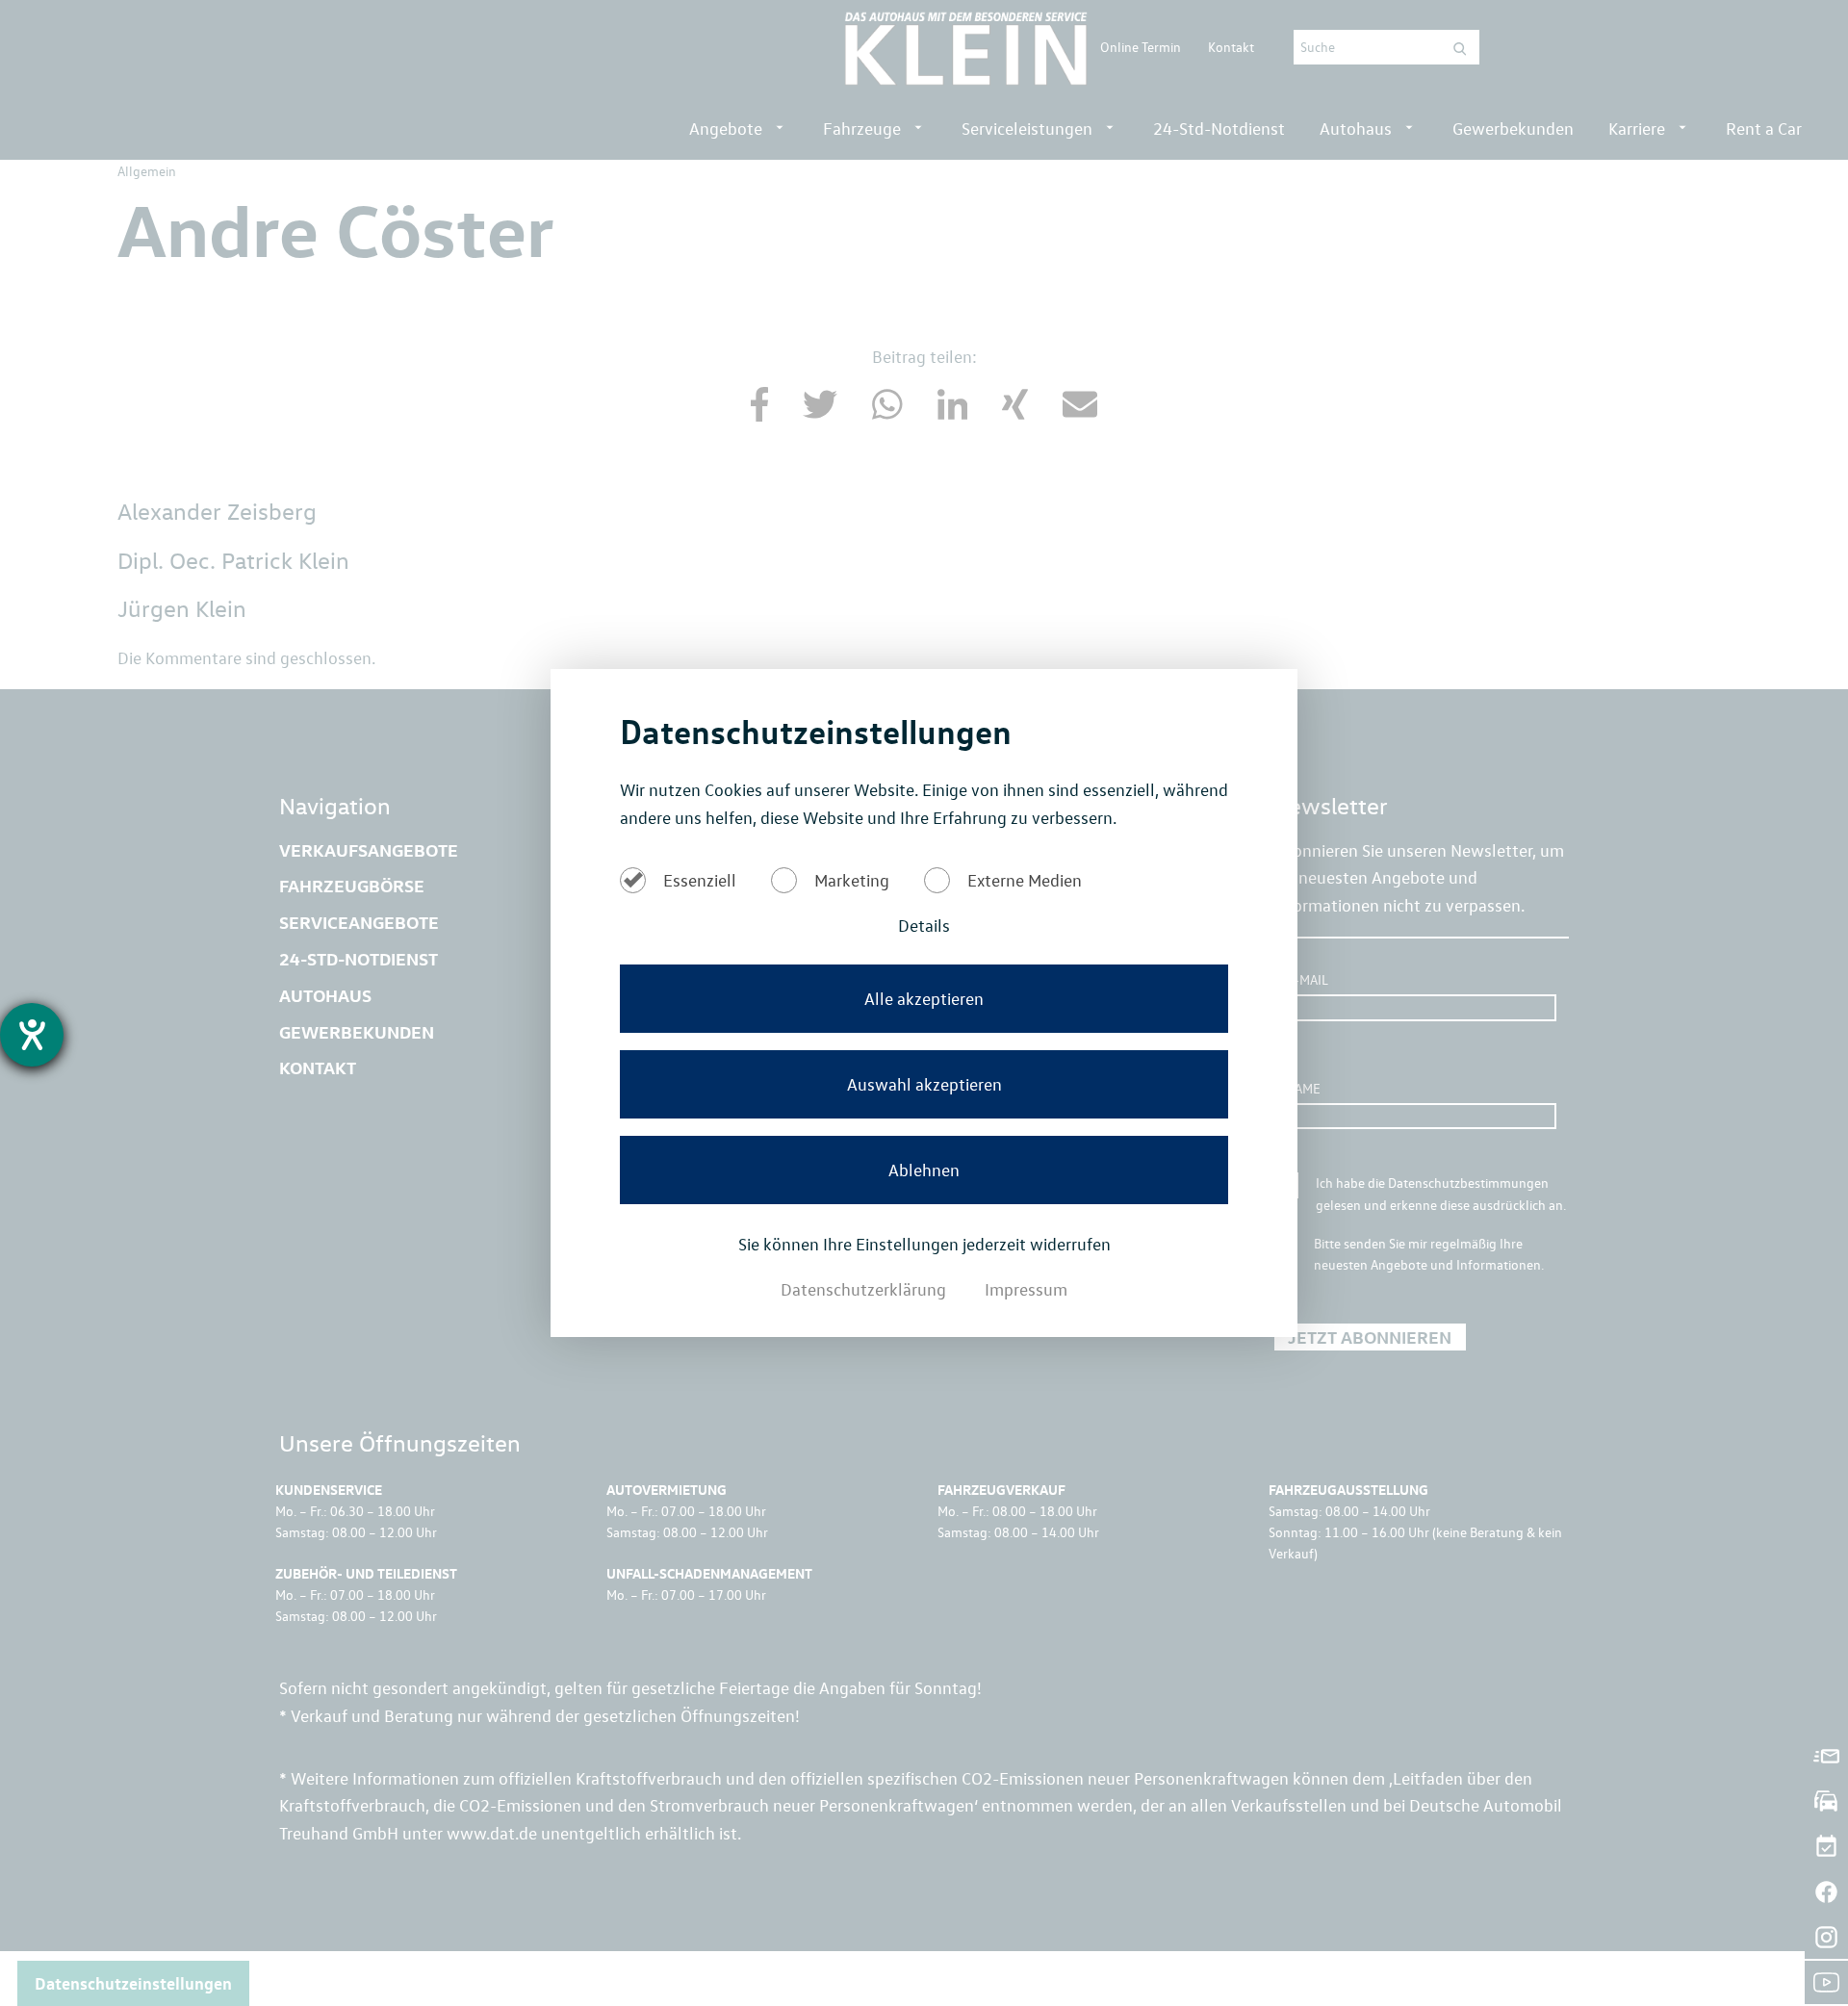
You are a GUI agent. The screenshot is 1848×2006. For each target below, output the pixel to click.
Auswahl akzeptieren (924, 1084)
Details (924, 925)
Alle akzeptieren (924, 998)
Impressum (1026, 1289)
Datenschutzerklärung (865, 1289)
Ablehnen (924, 1170)
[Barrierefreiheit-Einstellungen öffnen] (32, 1035)
